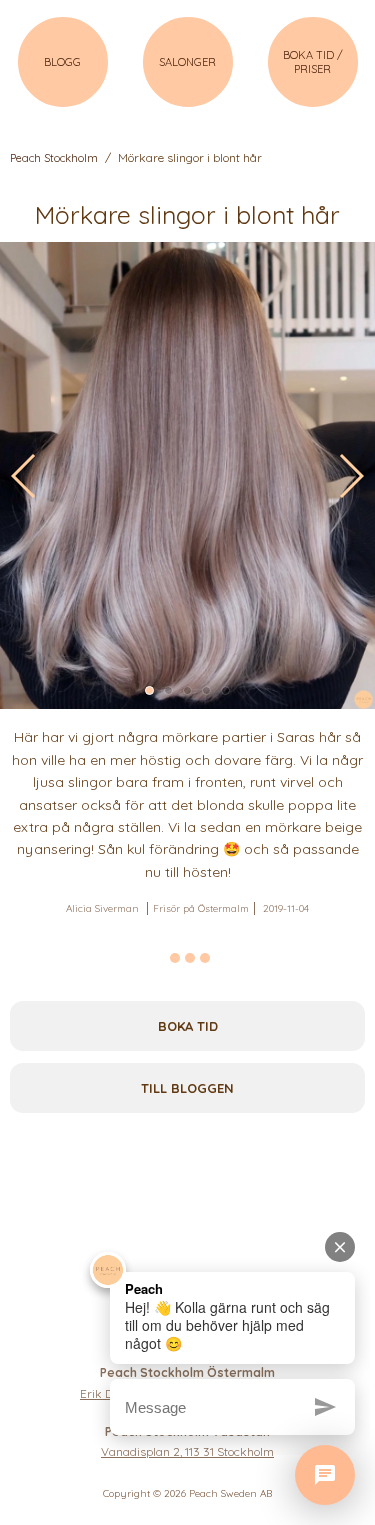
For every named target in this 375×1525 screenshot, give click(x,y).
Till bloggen (187, 1088)
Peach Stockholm (54, 158)
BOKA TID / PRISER (313, 62)
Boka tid (188, 1026)
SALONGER (187, 62)
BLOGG (62, 62)
